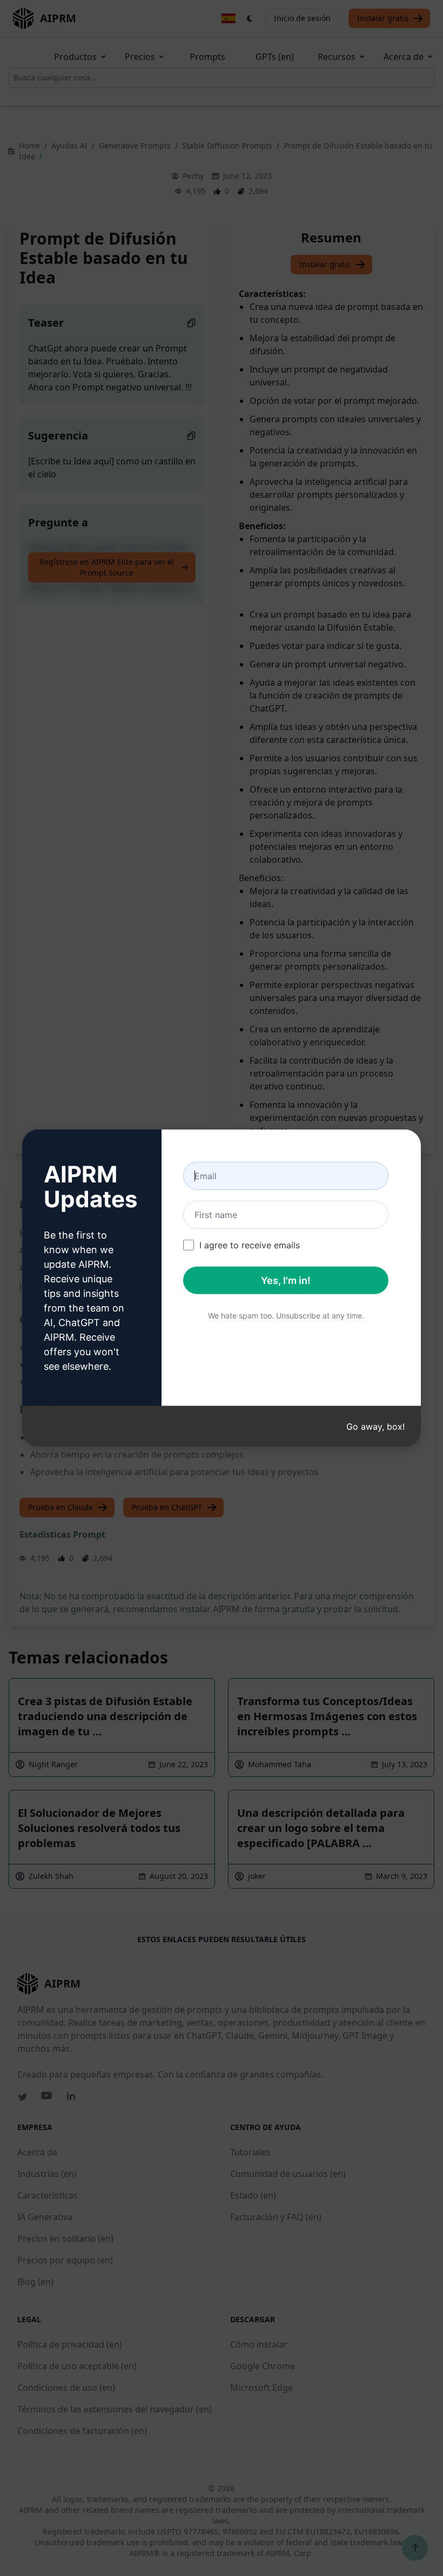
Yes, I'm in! (286, 1280)
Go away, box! (375, 1426)
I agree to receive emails (250, 1245)
